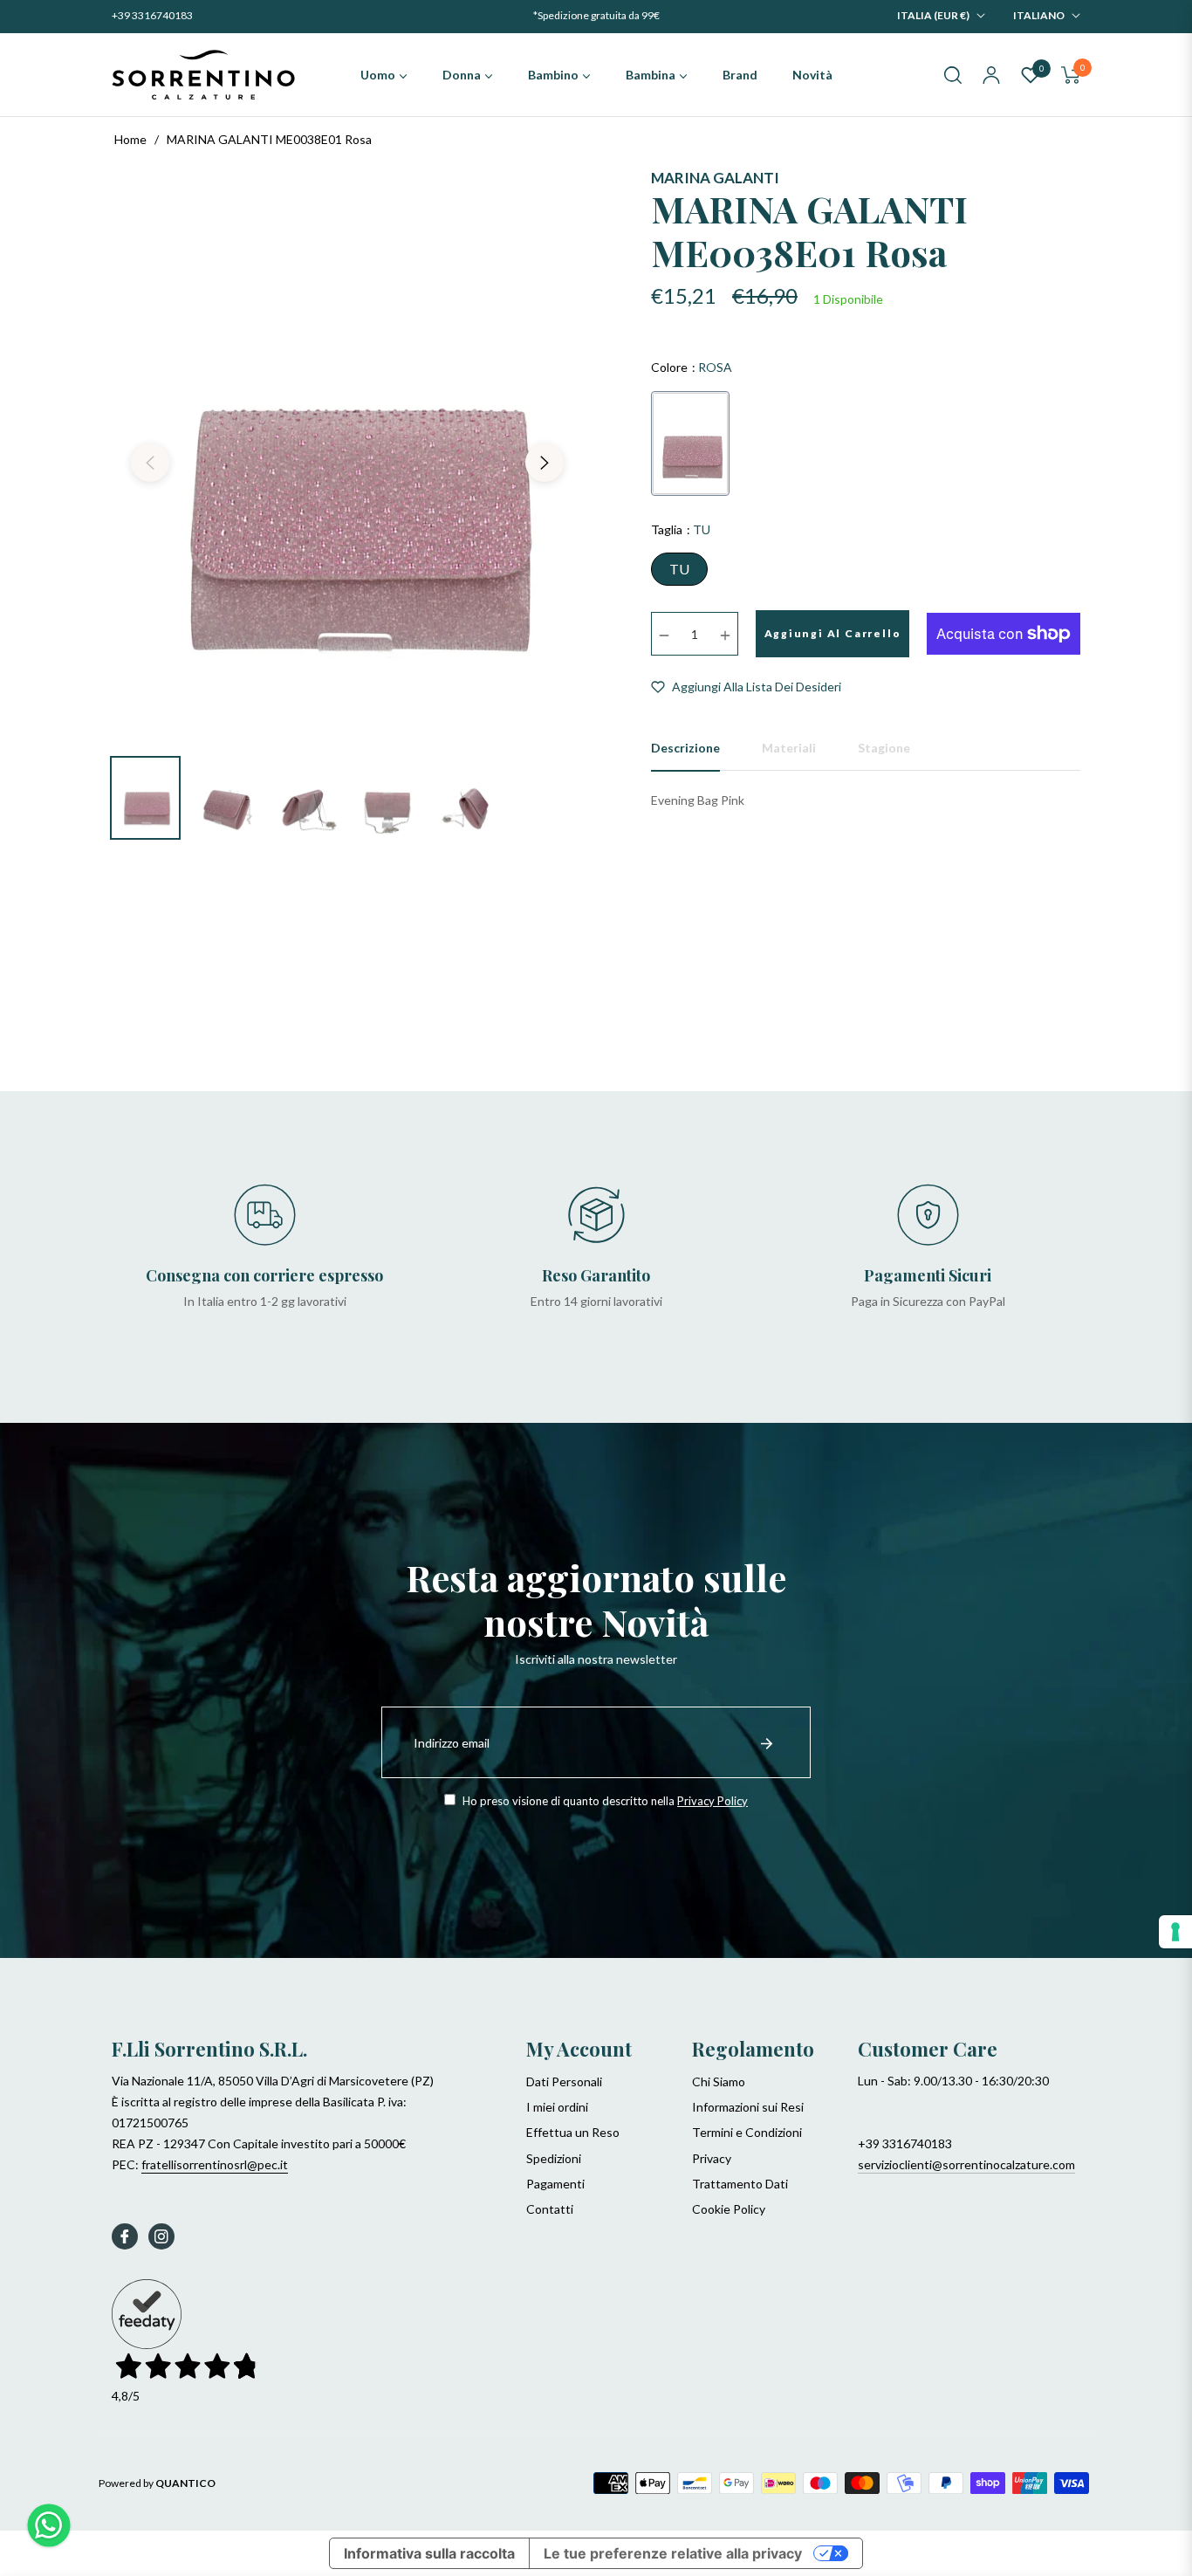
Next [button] (545, 463)
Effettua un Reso (573, 2132)
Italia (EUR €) (933, 15)
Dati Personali (564, 2081)
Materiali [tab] (789, 748)
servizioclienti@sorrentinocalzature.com (966, 2164)
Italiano (1039, 15)
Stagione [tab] (884, 748)
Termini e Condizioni (747, 2132)
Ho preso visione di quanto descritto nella (604, 1801)
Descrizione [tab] (685, 748)
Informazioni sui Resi (748, 2107)
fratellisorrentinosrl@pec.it (215, 2164)
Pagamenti (555, 2184)
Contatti (550, 2209)
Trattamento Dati (740, 2184)
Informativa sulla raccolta (429, 2553)
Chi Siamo (719, 2081)
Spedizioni (554, 2158)
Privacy (712, 2158)
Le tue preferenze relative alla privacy (673, 2553)
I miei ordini (557, 2107)
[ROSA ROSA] (690, 443)
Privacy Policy (712, 1801)
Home (130, 139)
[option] (347, 452)
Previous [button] (150, 463)
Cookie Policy (729, 2209)
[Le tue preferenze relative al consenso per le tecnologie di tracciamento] (1175, 1932)
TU (679, 569)
